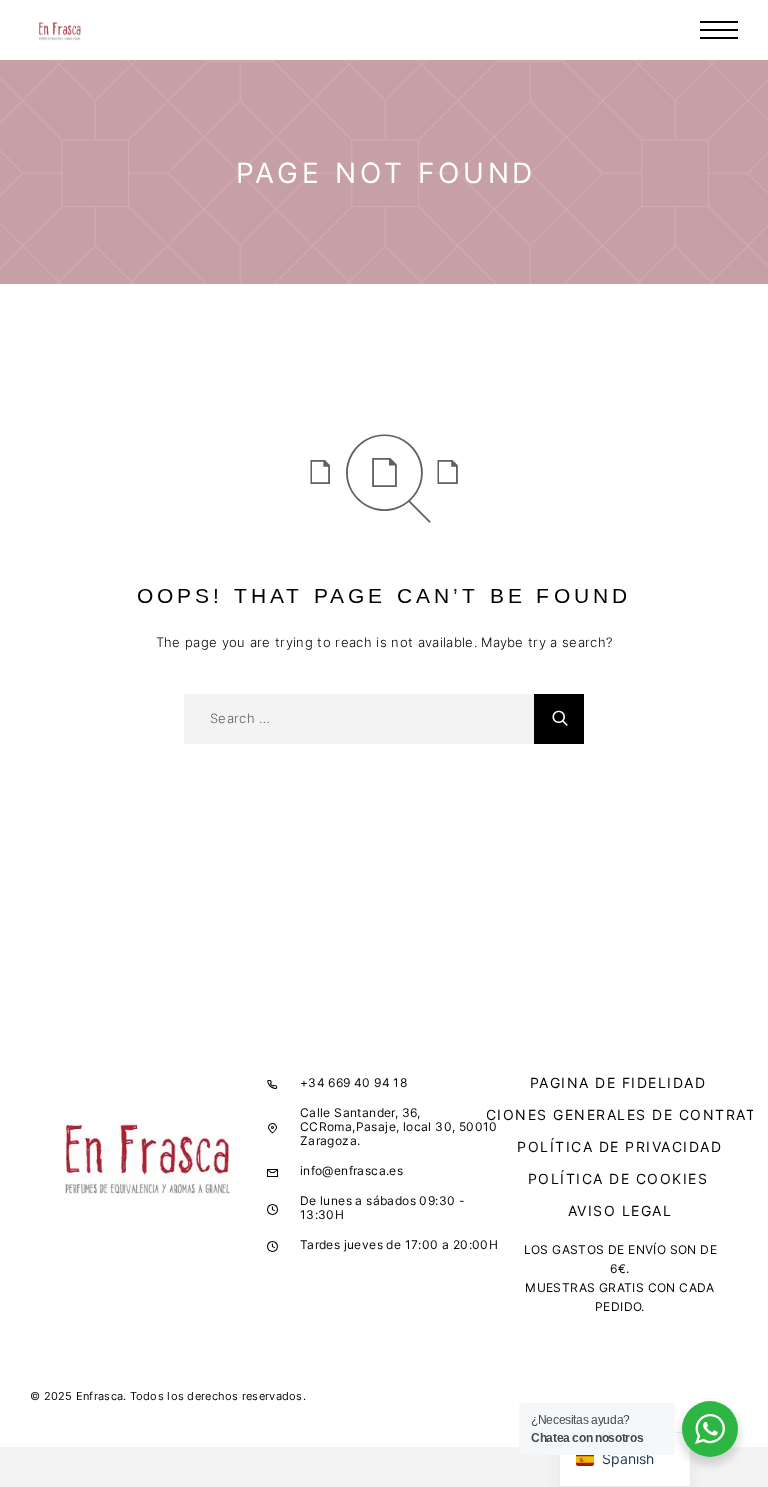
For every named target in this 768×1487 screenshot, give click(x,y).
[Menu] (719, 30)
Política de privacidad (619, 1146)
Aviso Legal (620, 1210)
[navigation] (625, 1459)
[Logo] (60, 30)
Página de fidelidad (618, 1082)
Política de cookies (618, 1178)
